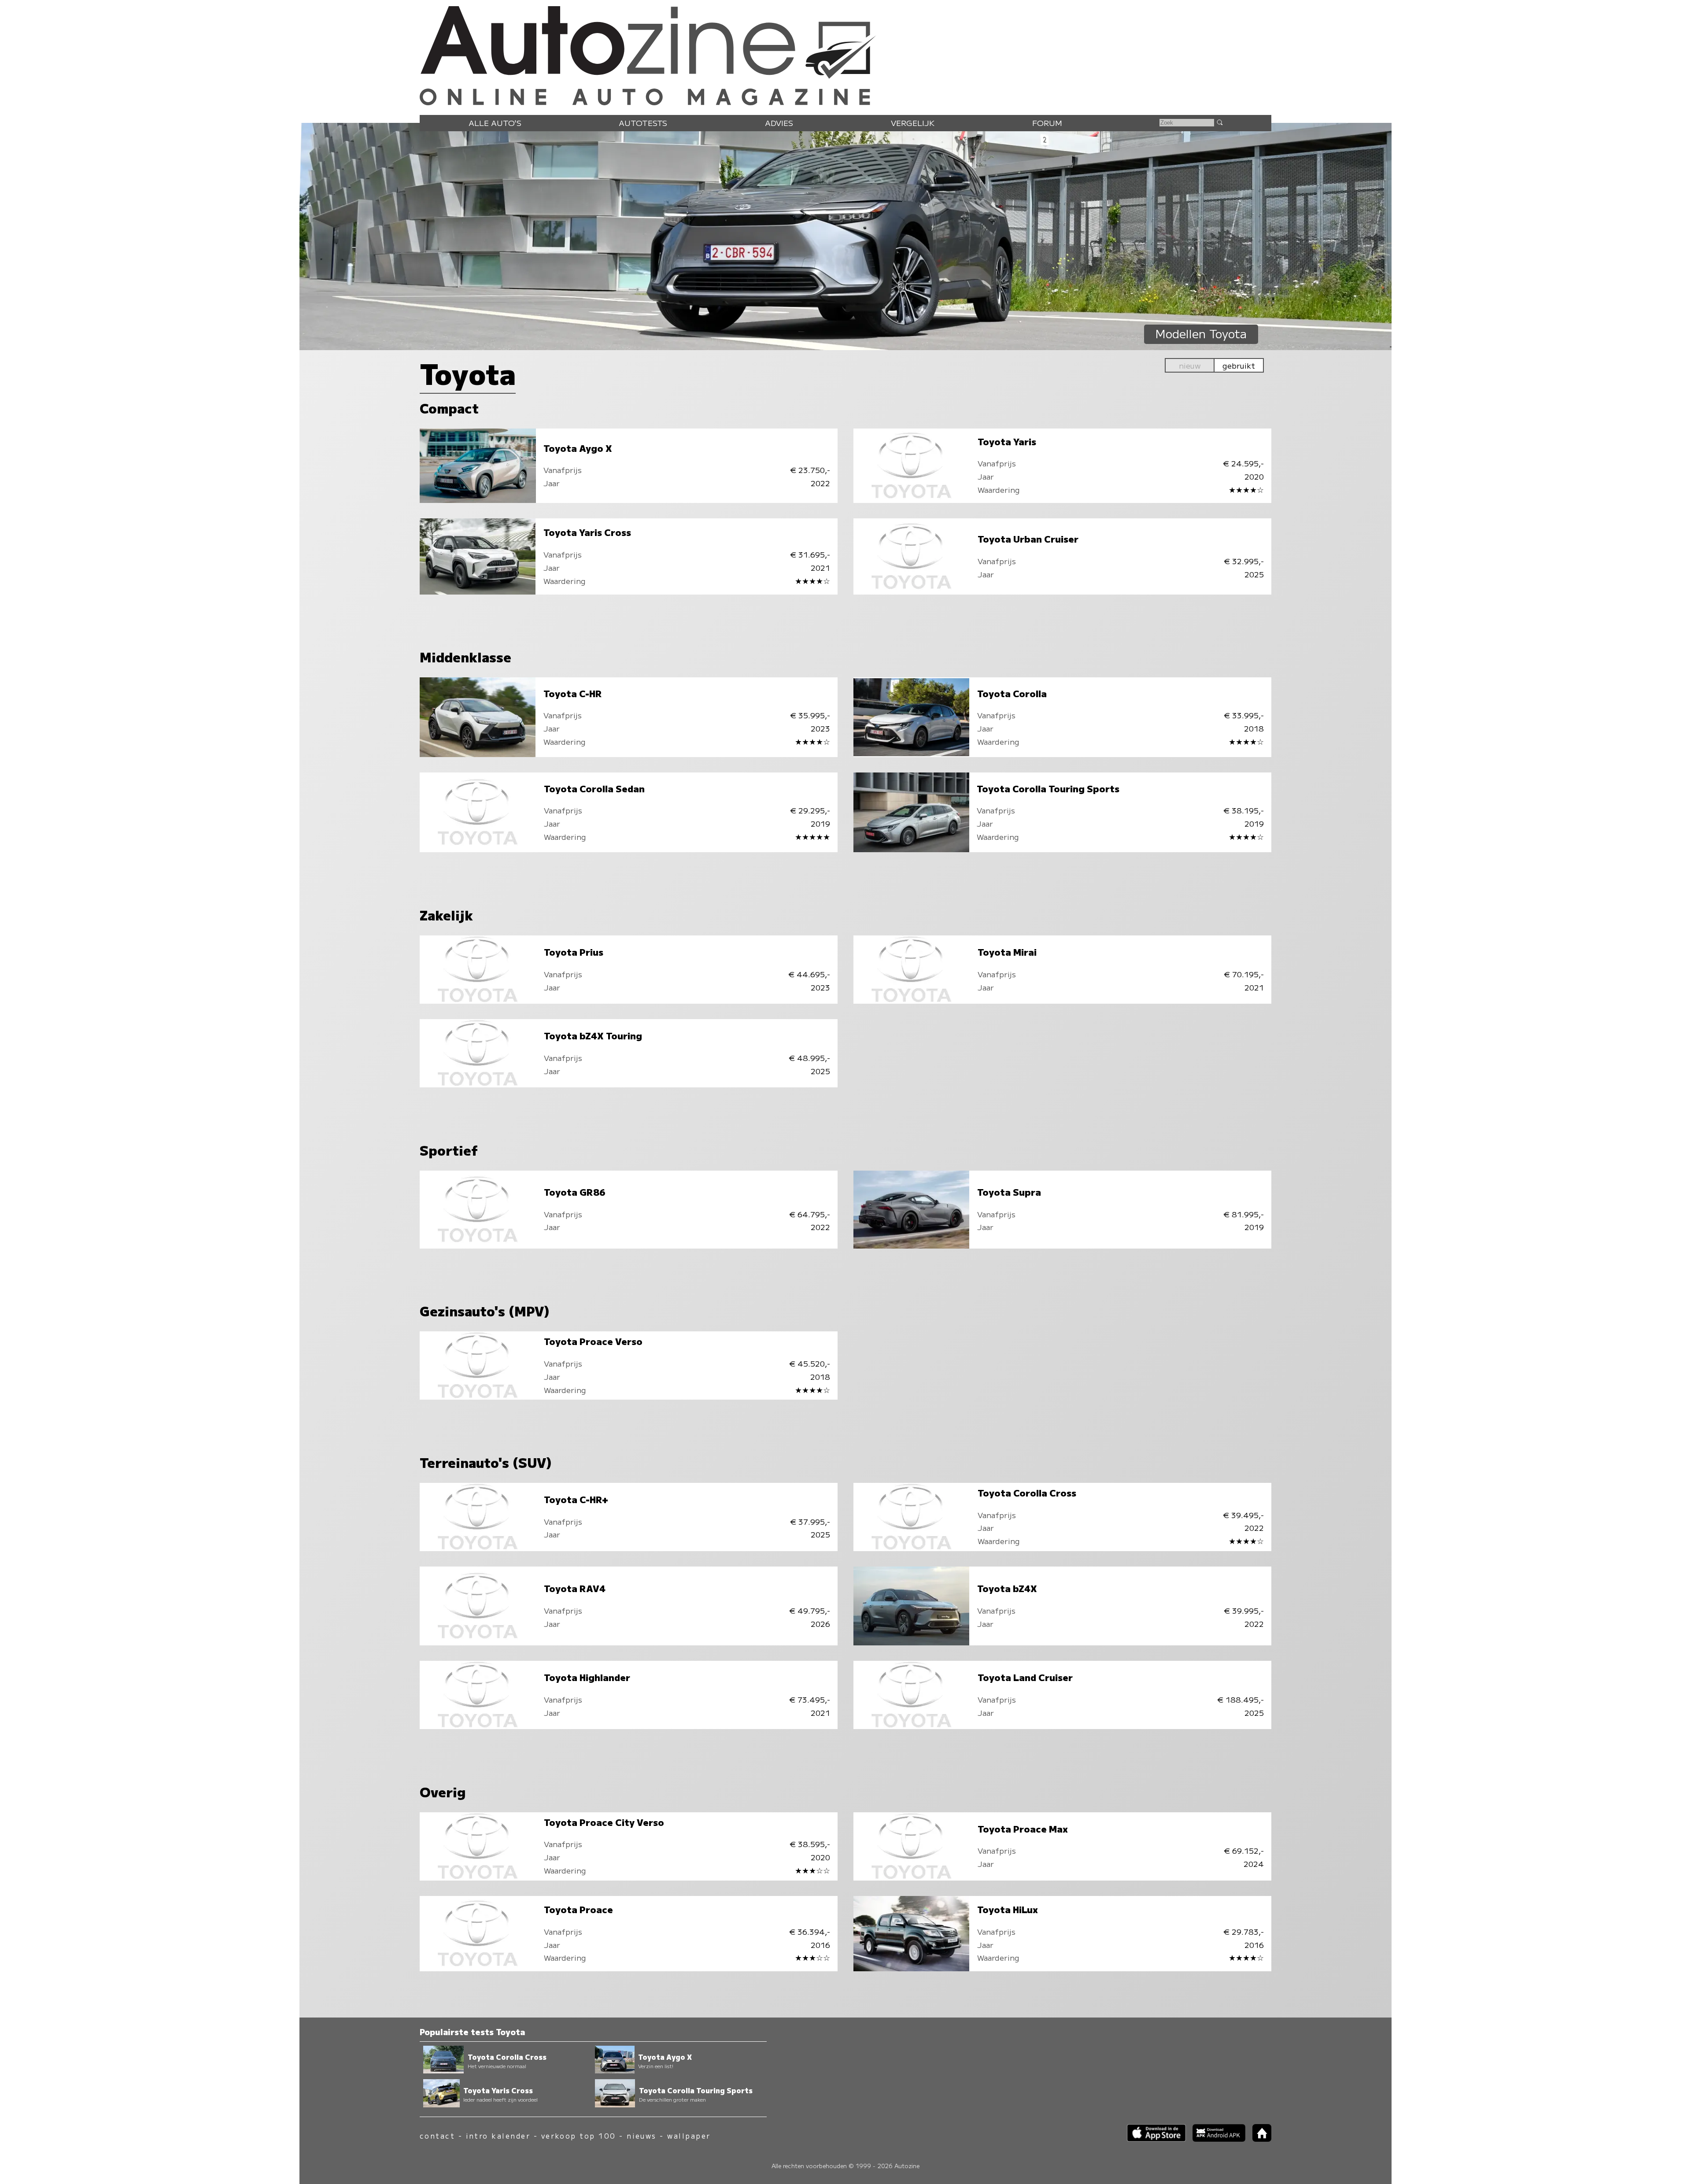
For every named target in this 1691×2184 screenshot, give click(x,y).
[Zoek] (1219, 122)
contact (437, 2136)
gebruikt (1239, 365)
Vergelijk (913, 123)
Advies (779, 123)
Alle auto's (495, 123)
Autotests (643, 123)
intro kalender (498, 2136)
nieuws (642, 2136)
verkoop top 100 (579, 2136)
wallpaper (689, 2136)
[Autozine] (845, 54)
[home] (1259, 2139)
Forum (1047, 123)
